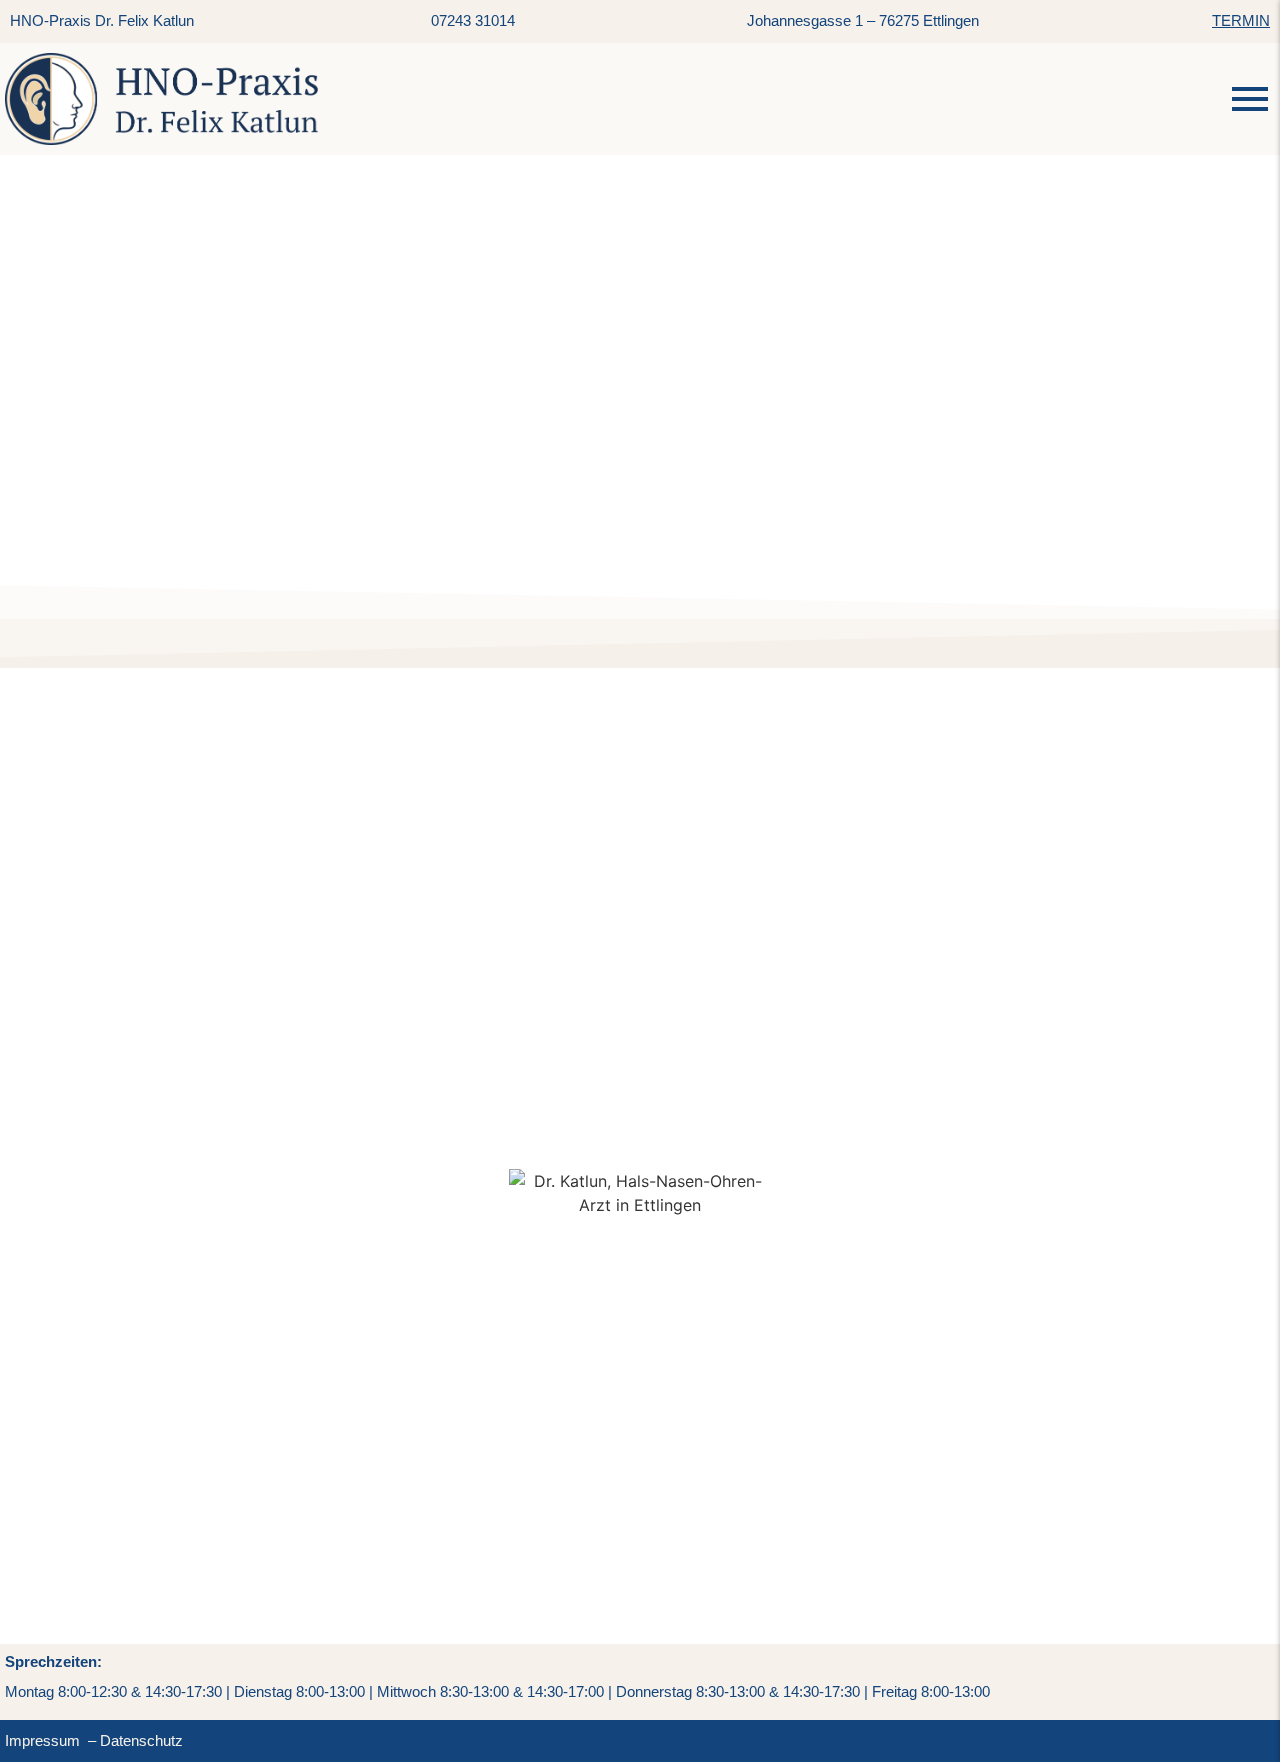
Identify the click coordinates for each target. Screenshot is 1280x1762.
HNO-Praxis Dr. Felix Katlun (102, 20)
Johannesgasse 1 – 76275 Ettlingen (863, 20)
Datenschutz (141, 1740)
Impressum (42, 1740)
